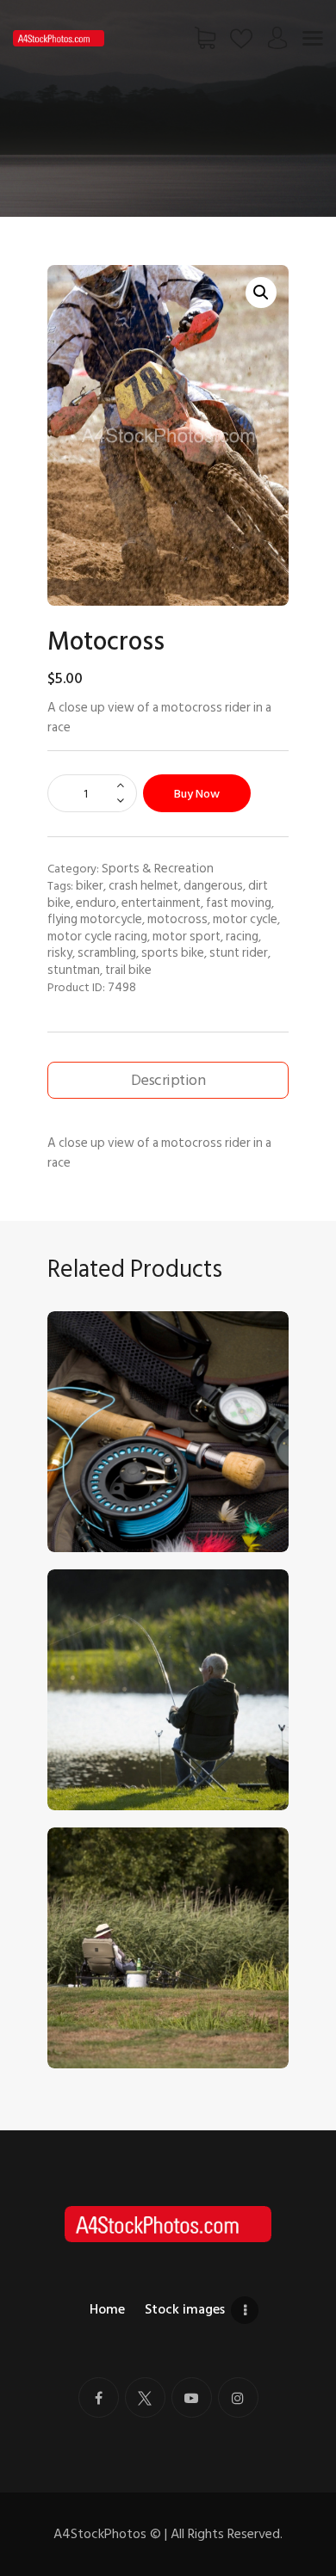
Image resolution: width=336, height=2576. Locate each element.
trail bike (128, 970)
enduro (96, 903)
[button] (261, 293)
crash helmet (143, 885)
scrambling (107, 952)
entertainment (161, 903)
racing (242, 936)
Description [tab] (168, 1080)
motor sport (187, 936)
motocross (177, 919)
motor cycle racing (97, 936)
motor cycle (245, 919)
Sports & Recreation (158, 868)
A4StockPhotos (107, 2534)
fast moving (239, 903)
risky (60, 952)
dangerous (213, 885)
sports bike (173, 952)
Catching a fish (98, 1739)
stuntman (74, 970)
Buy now (197, 794)
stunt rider (239, 952)
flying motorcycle (95, 919)
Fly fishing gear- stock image (135, 1481)
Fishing (77, 1997)
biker (90, 885)
